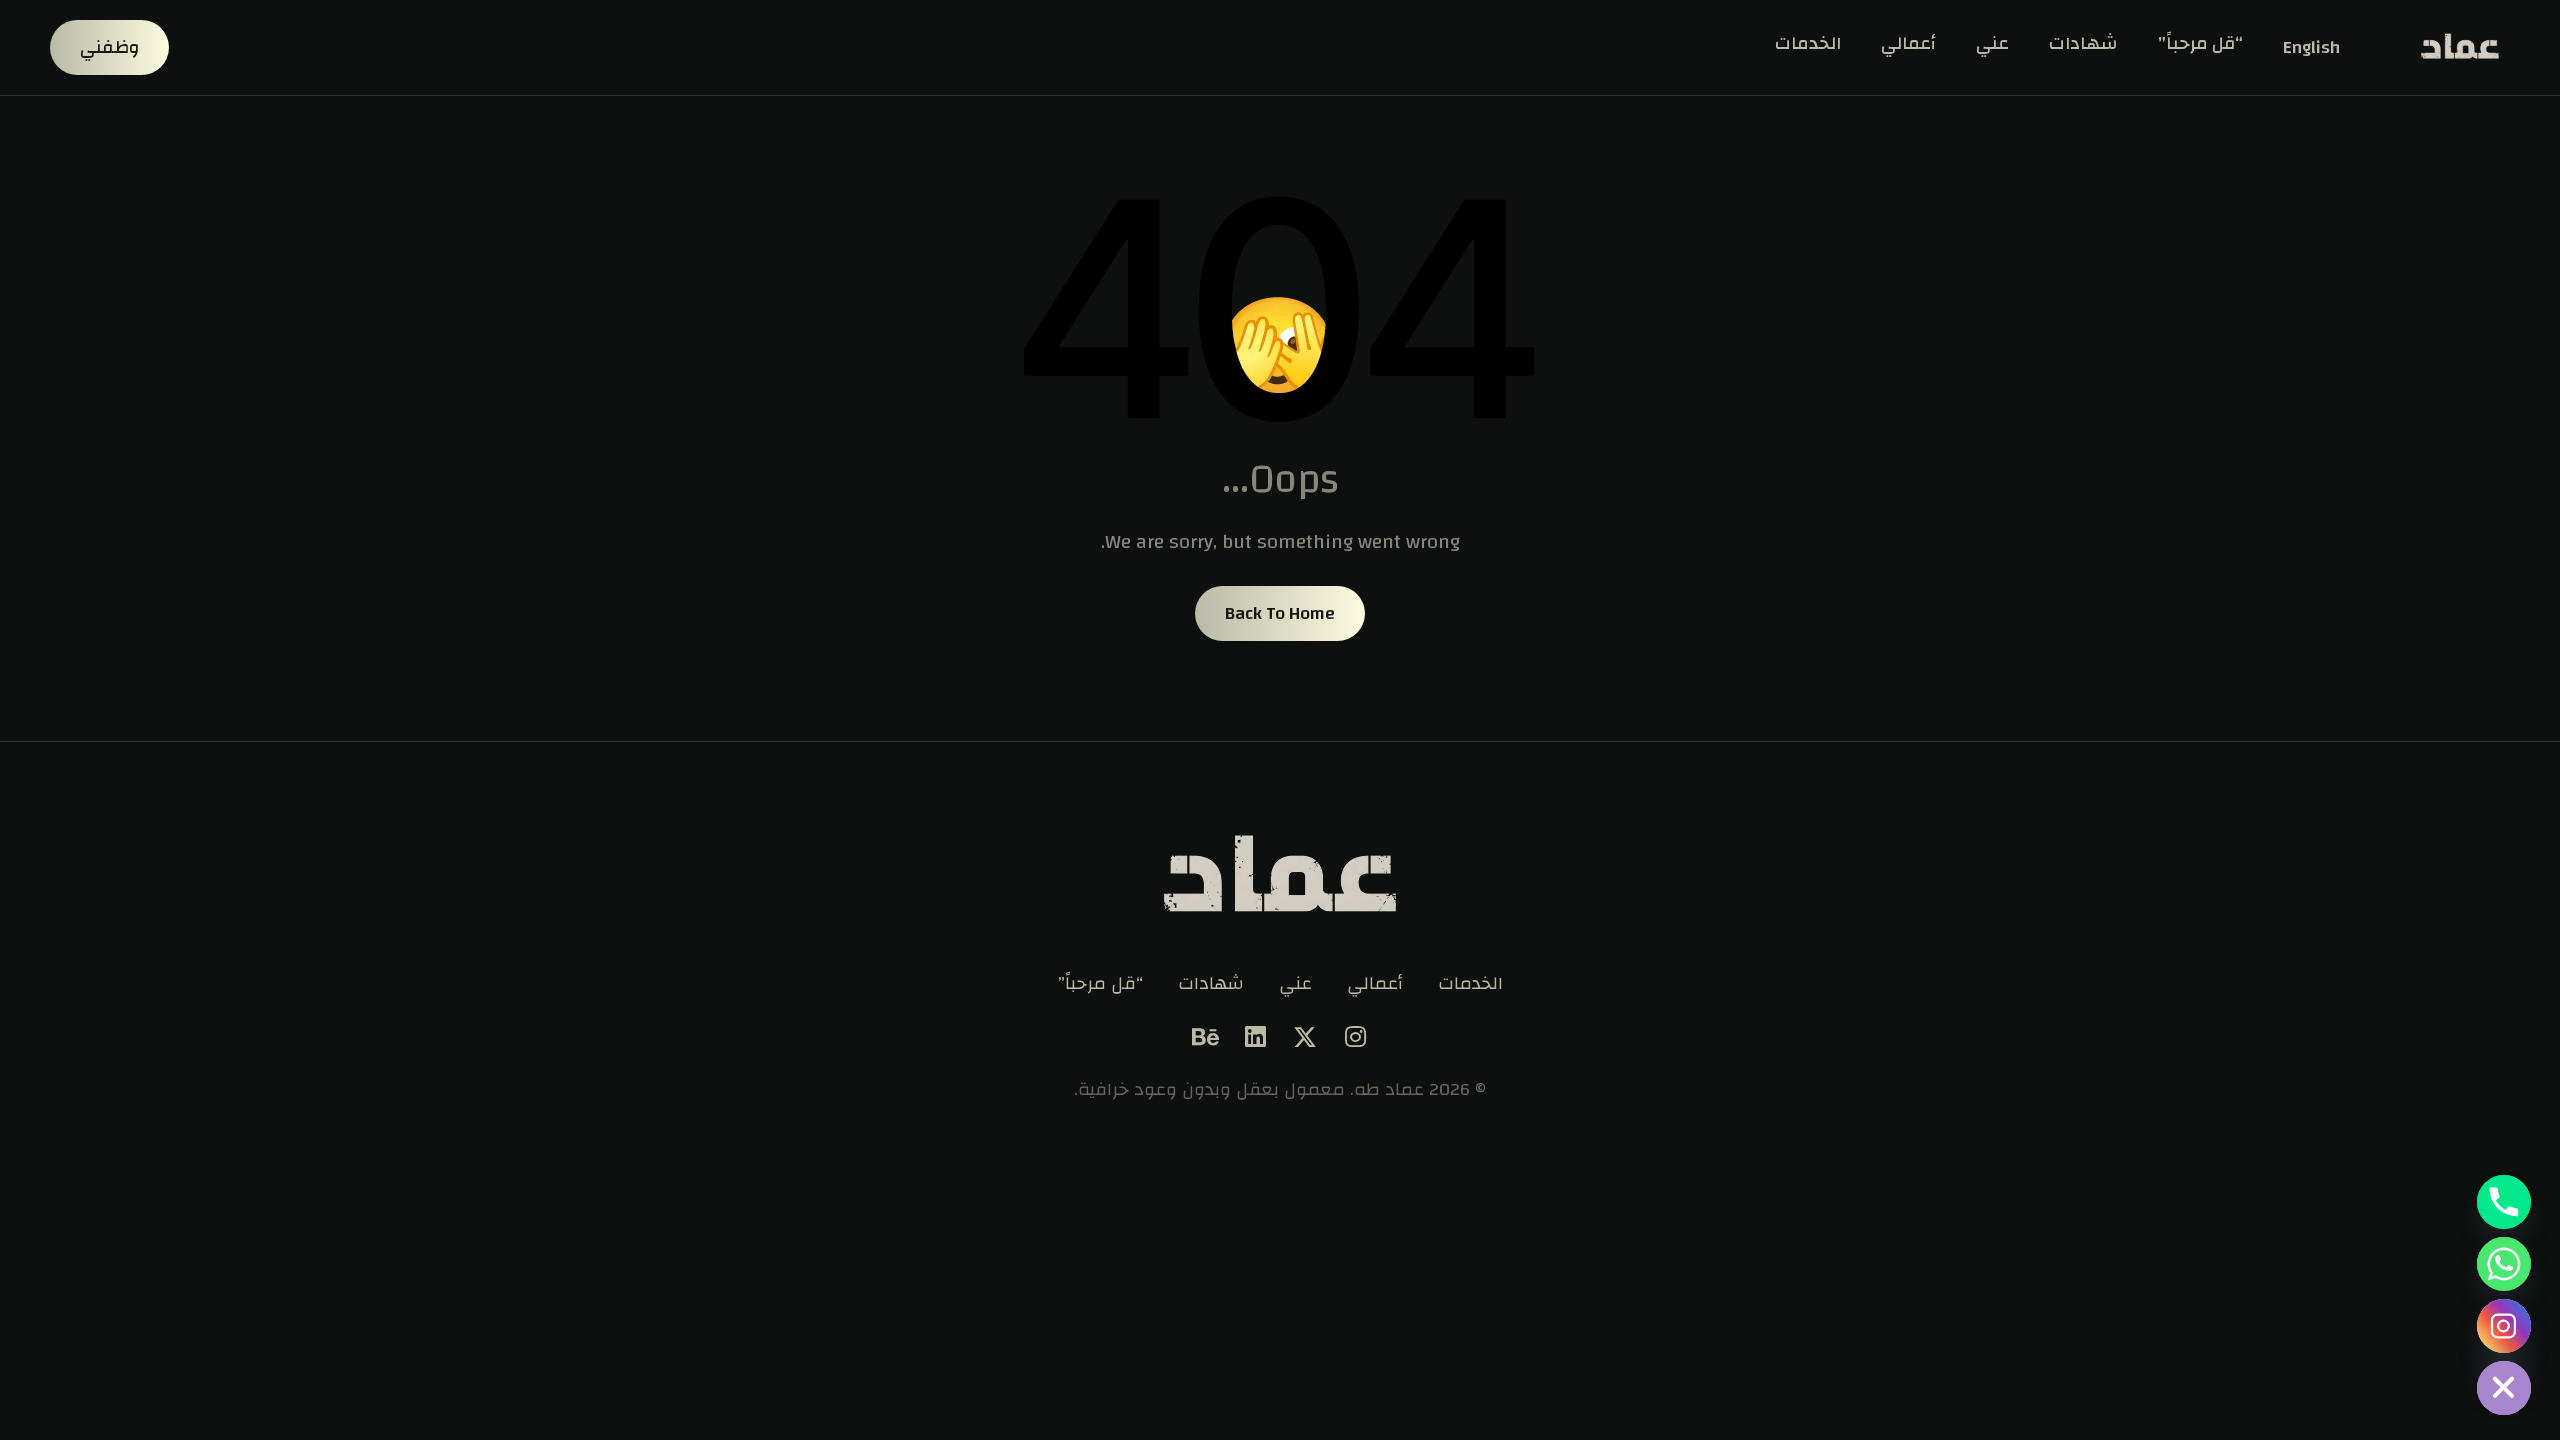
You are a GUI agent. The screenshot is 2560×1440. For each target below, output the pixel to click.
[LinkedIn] (1255, 1037)
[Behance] (1205, 1037)
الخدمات (1808, 44)
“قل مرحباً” (2200, 44)
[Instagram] (1355, 1037)
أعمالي (1908, 44)
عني (1992, 44)
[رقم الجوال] (2504, 1202)
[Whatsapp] (2504, 1264)
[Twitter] (1305, 1037)
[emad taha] (2455, 47)
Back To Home (1280, 613)
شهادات (2083, 44)
